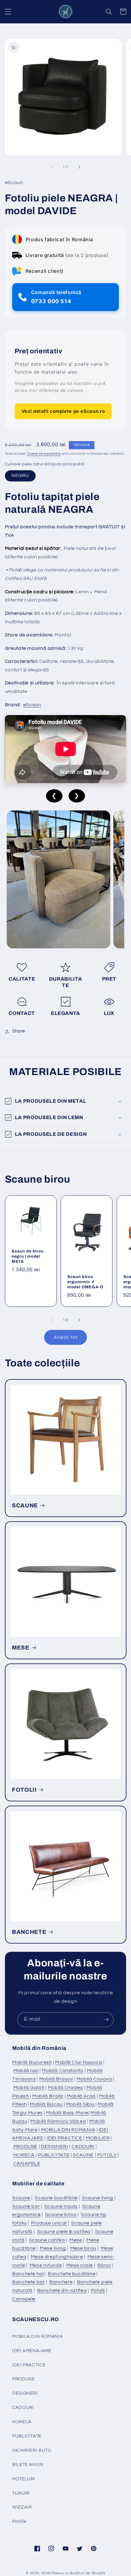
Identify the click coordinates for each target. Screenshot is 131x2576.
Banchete (61, 2282)
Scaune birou (61, 2215)
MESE (21, 1648)
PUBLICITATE (54, 2155)
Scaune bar (26, 2206)
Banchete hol (28, 2274)
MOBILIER (98, 2138)
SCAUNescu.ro (55, 2573)
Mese (76, 2240)
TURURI (21, 2493)
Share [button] (19, 1031)
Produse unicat (49, 2223)
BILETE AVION (28, 2465)
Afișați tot (65, 1337)
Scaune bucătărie (56, 2198)
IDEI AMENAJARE (32, 2351)
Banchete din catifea (62, 2290)
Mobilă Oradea (65, 2088)
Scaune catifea (47, 2240)
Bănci (104, 2265)
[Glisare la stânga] (52, 167)
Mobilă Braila (48, 2096)
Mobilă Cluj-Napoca (79, 2062)
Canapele (24, 2299)
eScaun (32, 705)
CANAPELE (27, 2163)
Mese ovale (80, 2265)
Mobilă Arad (81, 2096)
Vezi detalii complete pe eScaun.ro (63, 411)
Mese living (53, 2248)
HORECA (24, 2155)
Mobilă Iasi (26, 2071)
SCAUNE (25, 1506)
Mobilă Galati (29, 2088)
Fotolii (98, 2290)
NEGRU (20, 476)
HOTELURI (24, 2479)
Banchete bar (29, 2282)
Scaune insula (61, 2206)
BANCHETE (29, 1932)
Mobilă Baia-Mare (67, 2113)
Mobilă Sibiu (80, 2104)
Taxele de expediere (44, 454)
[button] (8, 12)
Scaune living (98, 2198)
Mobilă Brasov (56, 2079)
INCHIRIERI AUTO (32, 2450)
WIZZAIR (22, 2507)
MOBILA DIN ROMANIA (68, 2130)
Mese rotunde (46, 2265)
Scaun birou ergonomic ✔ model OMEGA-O (85, 1282)
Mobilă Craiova (94, 2079)
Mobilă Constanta (63, 2071)
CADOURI (83, 2146)
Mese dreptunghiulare (57, 2257)
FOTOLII (24, 1790)
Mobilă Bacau (46, 2104)
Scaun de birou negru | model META (28, 1256)
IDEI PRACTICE (65, 2138)
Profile (19, 2521)
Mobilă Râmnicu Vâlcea (58, 2121)
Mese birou (83, 2248)
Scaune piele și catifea (64, 2232)
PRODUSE (25, 2146)
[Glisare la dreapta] (79, 167)
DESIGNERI (55, 2146)
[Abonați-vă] (106, 2020)
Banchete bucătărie (72, 2274)
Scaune (21, 2198)
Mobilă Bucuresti (32, 2062)
